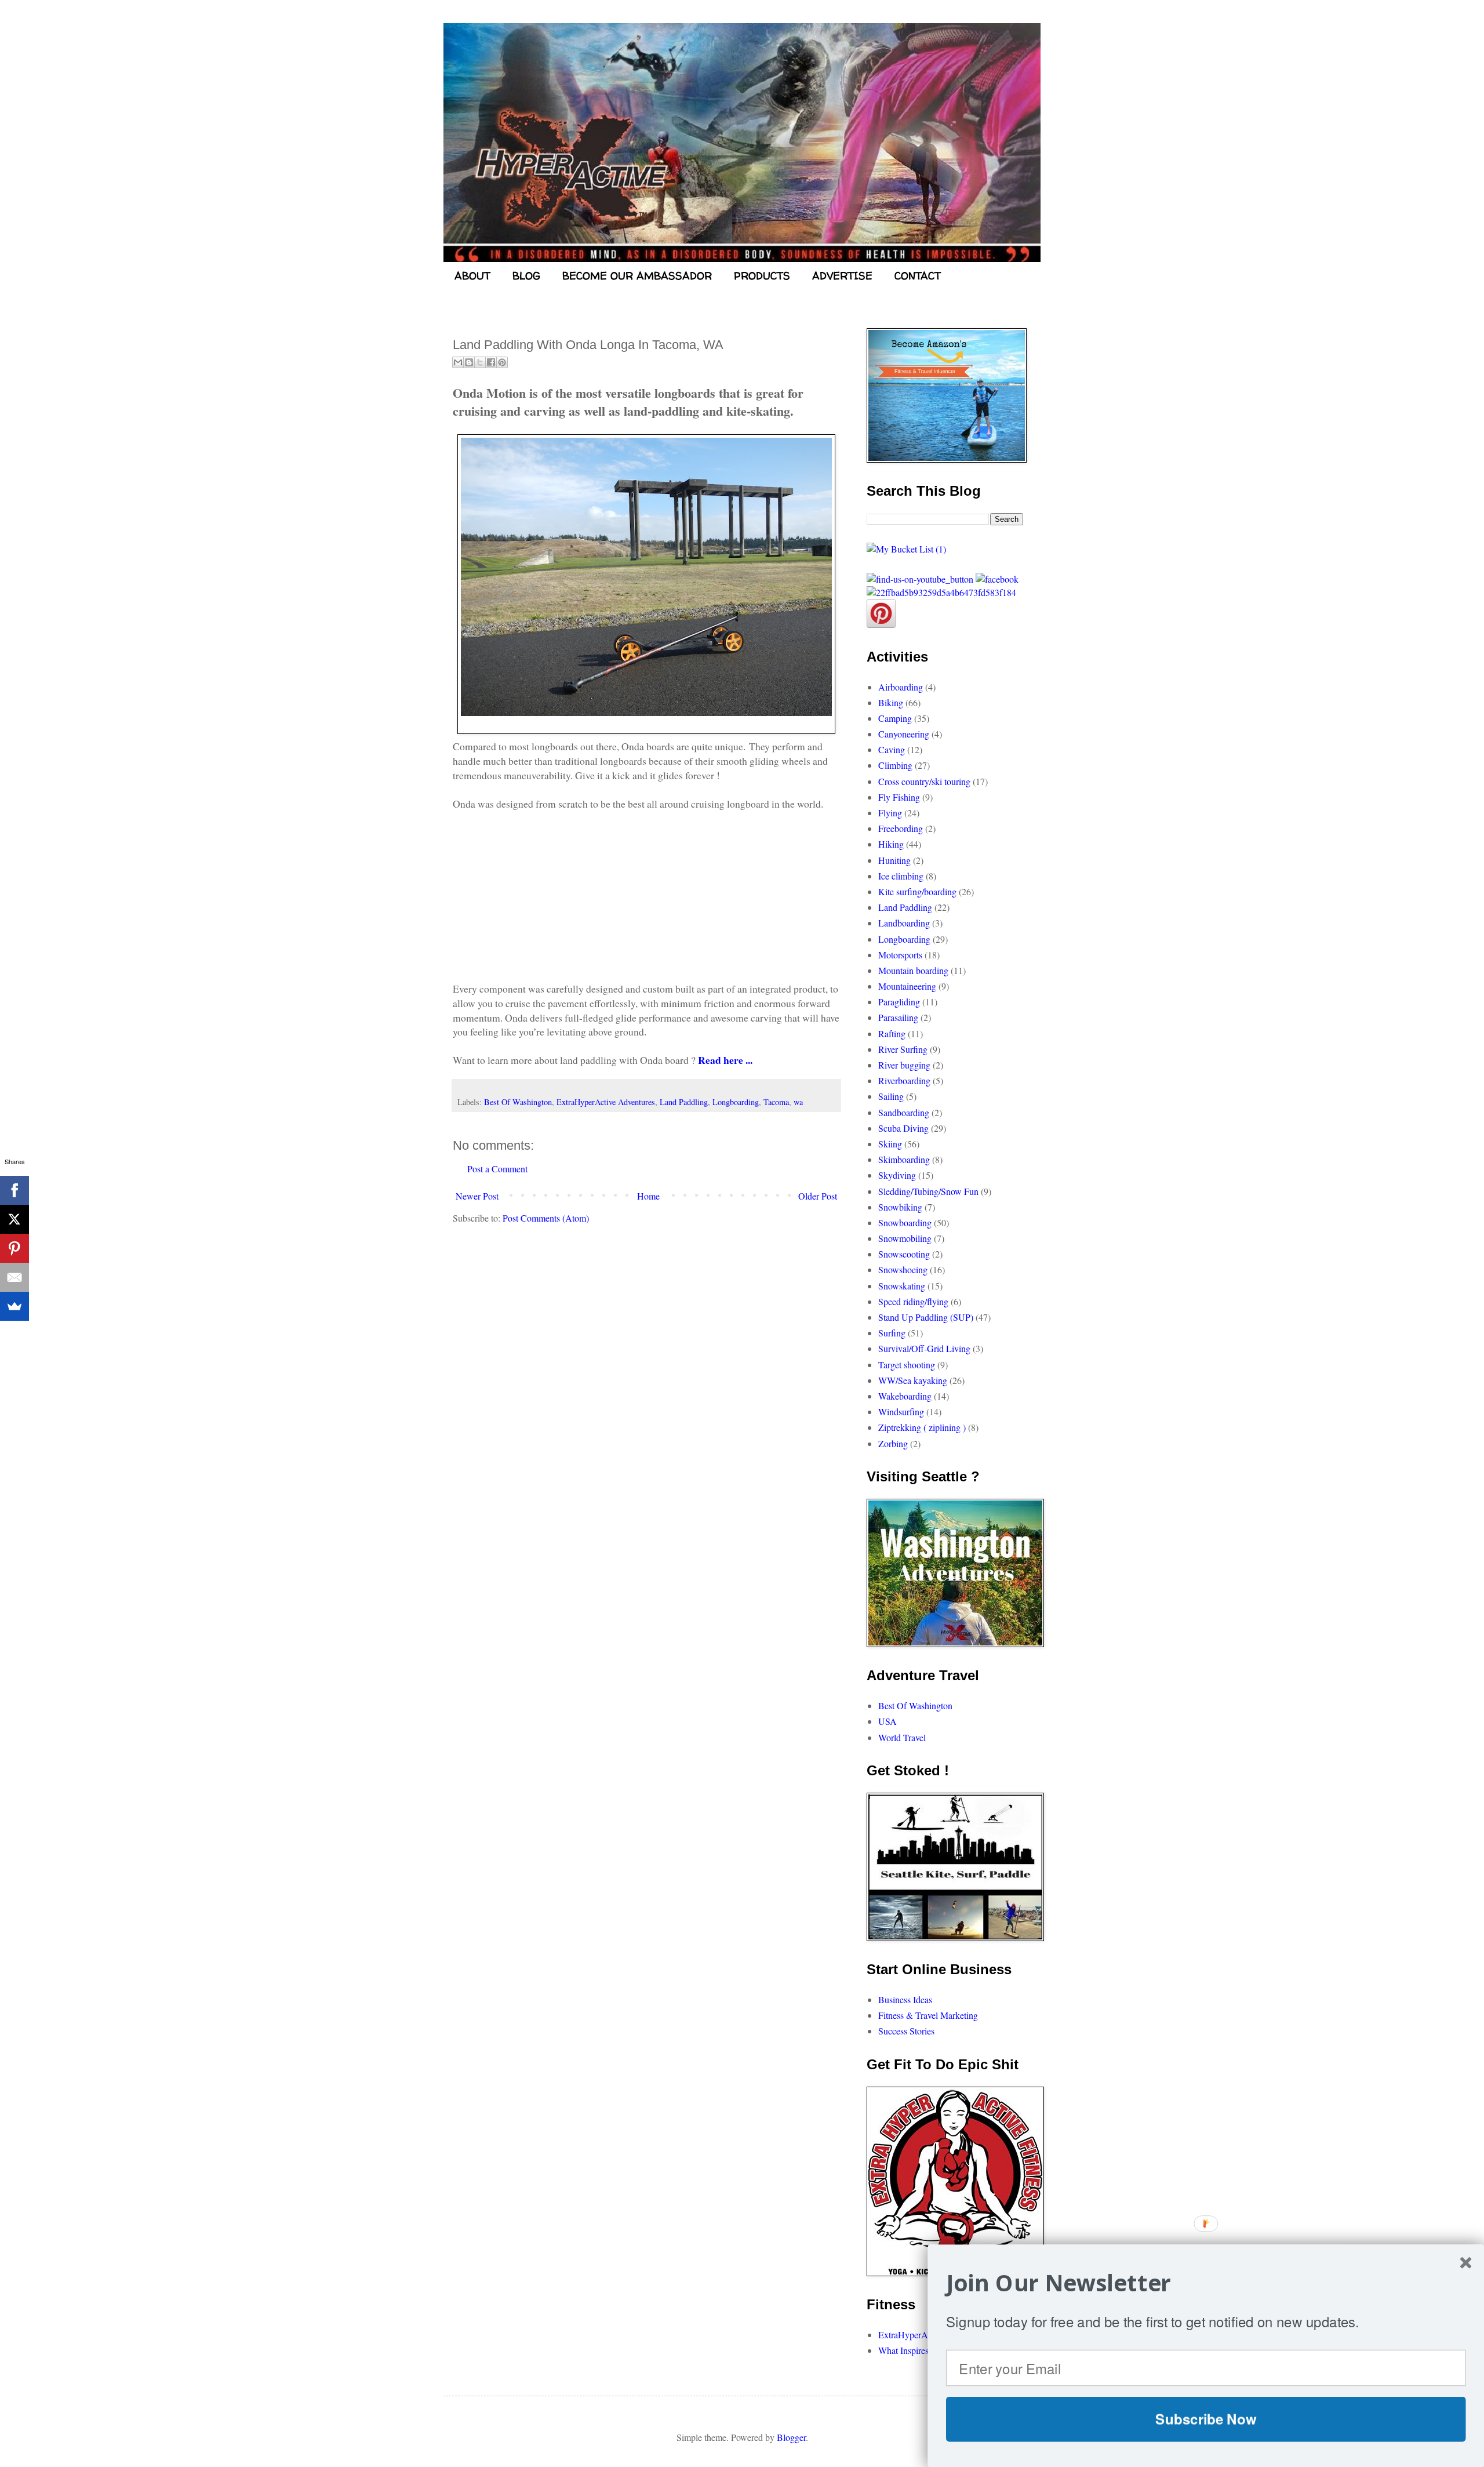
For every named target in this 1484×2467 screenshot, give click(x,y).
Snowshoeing (903, 1269)
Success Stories (906, 2031)
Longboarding (736, 1102)
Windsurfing (901, 1411)
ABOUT (472, 276)
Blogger (791, 2437)
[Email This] (458, 362)
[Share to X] (480, 362)
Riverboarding (904, 1080)
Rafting (892, 1033)
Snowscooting (904, 1254)
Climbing (895, 765)
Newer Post (477, 1196)
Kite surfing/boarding (917, 891)
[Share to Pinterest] (502, 362)
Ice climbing (901, 876)
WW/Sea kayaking (913, 1380)
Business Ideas (905, 1999)
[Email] (14, 1277)
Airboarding (901, 687)
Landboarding (904, 923)
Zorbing (893, 1443)
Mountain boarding (913, 970)
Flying (890, 813)
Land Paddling (684, 1102)
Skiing (890, 1144)
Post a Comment (497, 1169)
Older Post (818, 1196)
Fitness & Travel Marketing (928, 2015)
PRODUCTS (762, 276)
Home (648, 1196)
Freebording (901, 828)
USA (888, 1721)
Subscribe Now (1206, 2419)
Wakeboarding (905, 1396)
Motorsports (900, 955)
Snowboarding (905, 1222)
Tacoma (776, 1102)
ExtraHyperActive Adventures (606, 1102)
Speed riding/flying (913, 1301)
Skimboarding (904, 1159)
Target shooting (907, 1365)
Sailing (891, 1096)
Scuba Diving (903, 1128)
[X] (14, 1219)
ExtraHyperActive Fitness (925, 2335)
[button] (1206, 2283)
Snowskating (902, 1286)
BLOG (526, 276)
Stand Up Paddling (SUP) (926, 1317)
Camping (895, 718)
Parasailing (898, 1017)
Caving (892, 749)
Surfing (892, 1333)
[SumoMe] (14, 1306)
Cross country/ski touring (924, 781)
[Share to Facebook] (491, 362)
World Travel (902, 1737)
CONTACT (918, 276)
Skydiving (897, 1175)
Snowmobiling (905, 1238)
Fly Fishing (899, 797)
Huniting (894, 860)
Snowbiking (900, 1207)
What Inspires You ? (915, 2350)
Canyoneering (904, 734)
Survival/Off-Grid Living (924, 1348)
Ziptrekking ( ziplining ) (922, 1427)
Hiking (891, 844)
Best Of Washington (518, 1102)
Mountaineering (907, 986)
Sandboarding (904, 1112)
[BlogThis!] (469, 362)
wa (798, 1102)
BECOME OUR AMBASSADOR (637, 276)
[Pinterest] (14, 1248)
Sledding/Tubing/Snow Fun (928, 1191)
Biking (891, 702)
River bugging (904, 1065)
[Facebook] (14, 1190)
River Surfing (903, 1049)
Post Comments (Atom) (546, 1218)
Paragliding (899, 1002)
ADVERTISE (842, 276)
